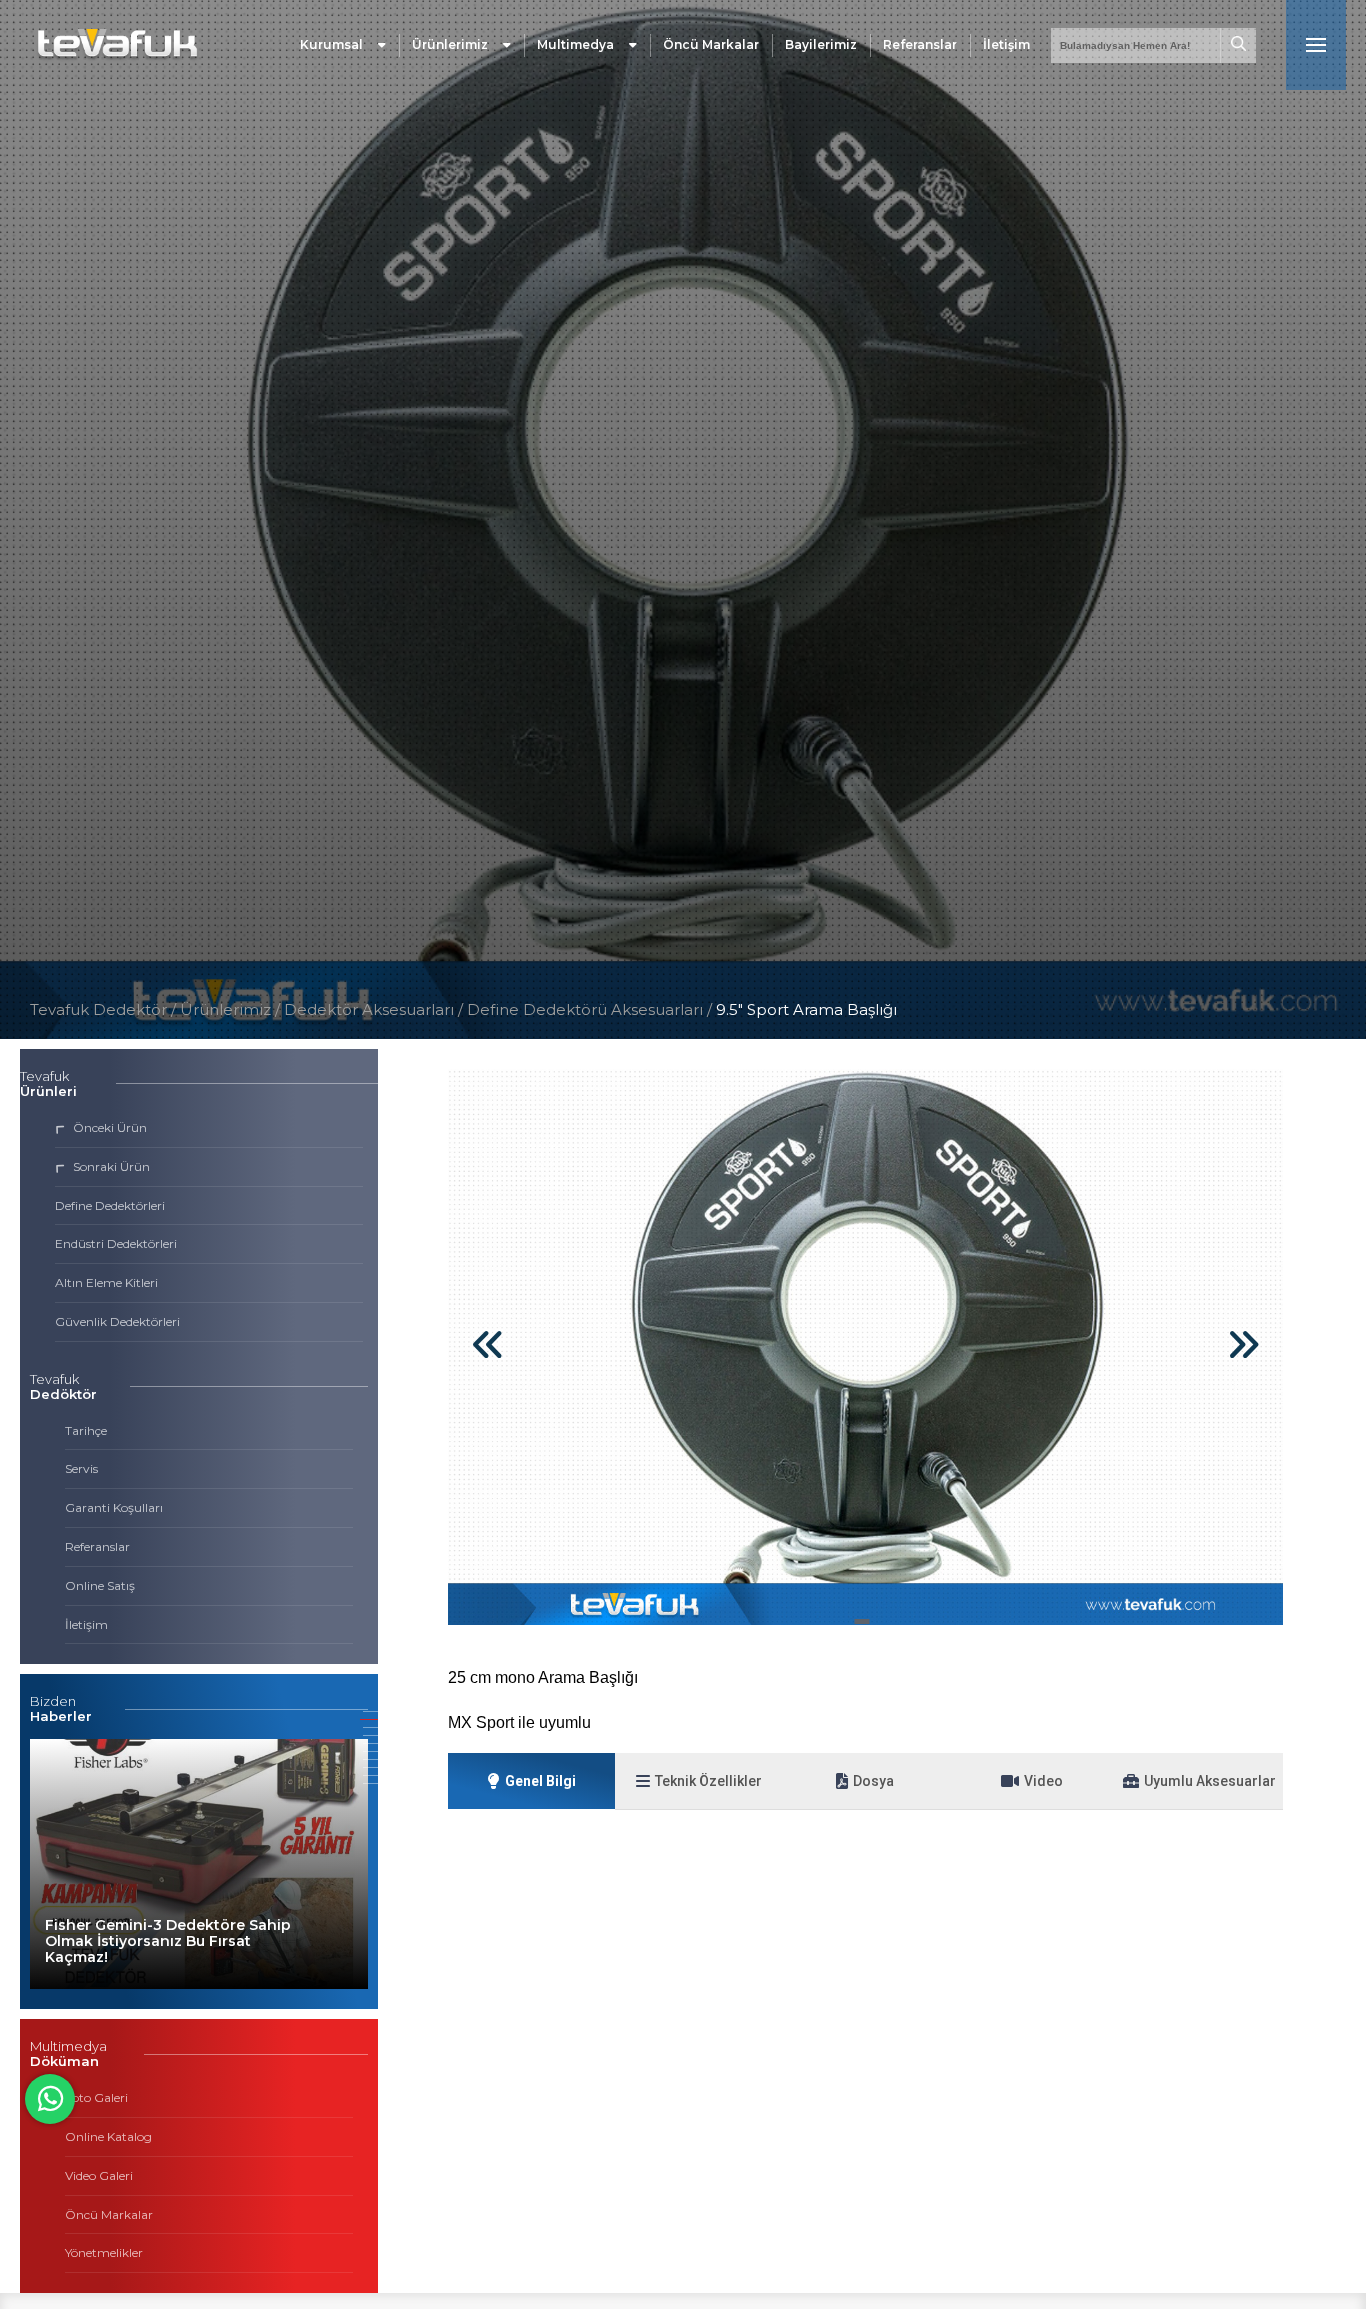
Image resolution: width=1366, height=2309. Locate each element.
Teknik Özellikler (708, 1781)
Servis (81, 1468)
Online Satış (100, 1585)
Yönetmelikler (104, 2252)
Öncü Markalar (711, 44)
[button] (862, 1621)
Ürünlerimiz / (232, 1009)
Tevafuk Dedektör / (103, 1009)
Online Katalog (108, 2136)
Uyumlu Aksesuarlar (1210, 1781)
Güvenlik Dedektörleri (117, 1321)
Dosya (873, 1781)
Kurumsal (331, 44)
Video (1043, 1781)
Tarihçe (86, 1430)
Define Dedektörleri (110, 1205)
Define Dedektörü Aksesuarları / (591, 1009)
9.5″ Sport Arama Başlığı (806, 1009)
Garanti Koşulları (114, 1507)
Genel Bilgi (540, 1781)
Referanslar (920, 44)
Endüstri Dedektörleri (116, 1243)
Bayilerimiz (821, 44)
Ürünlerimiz (450, 44)
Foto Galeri (96, 2097)
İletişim (1006, 44)
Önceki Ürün (110, 1127)
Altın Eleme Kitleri (106, 1282)
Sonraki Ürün (111, 1166)
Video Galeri (99, 2175)
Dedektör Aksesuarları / (375, 1009)
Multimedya (575, 44)
